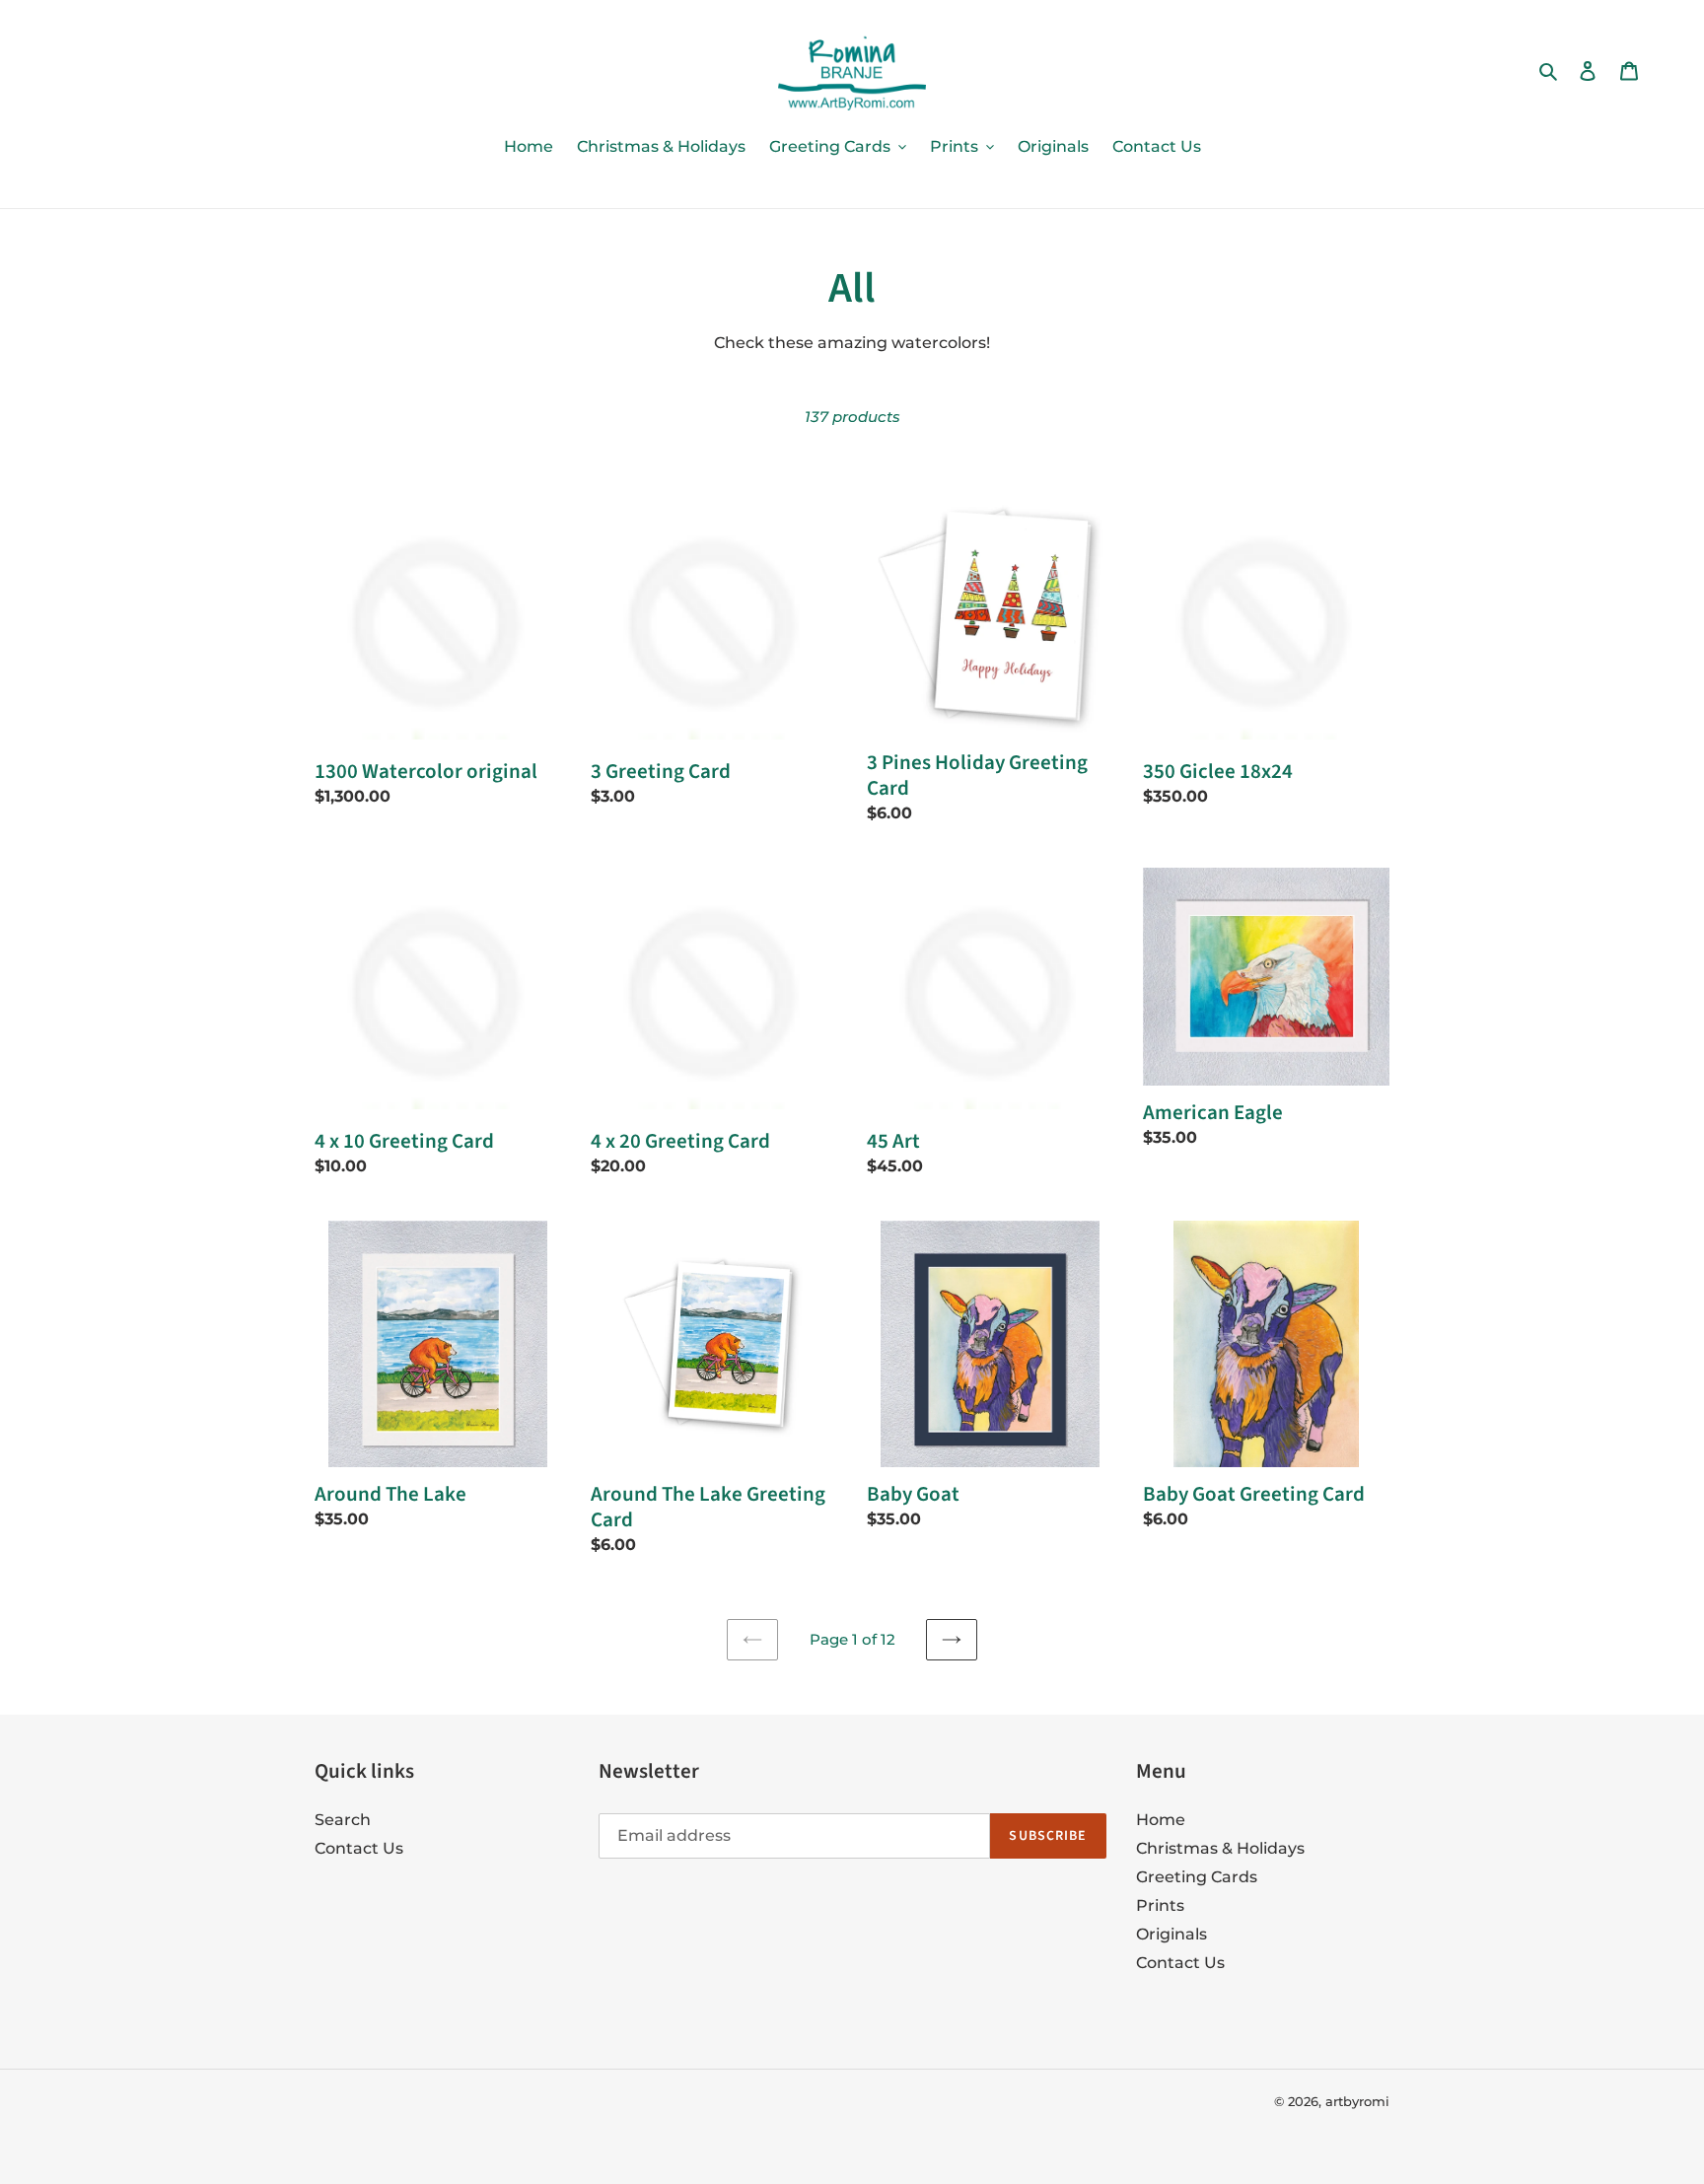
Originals (1171, 1934)
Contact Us (359, 1848)
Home (1161, 1820)
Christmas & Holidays (1220, 1848)
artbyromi (1357, 2101)
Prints (1160, 1905)
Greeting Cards (1197, 1877)
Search (343, 1820)
